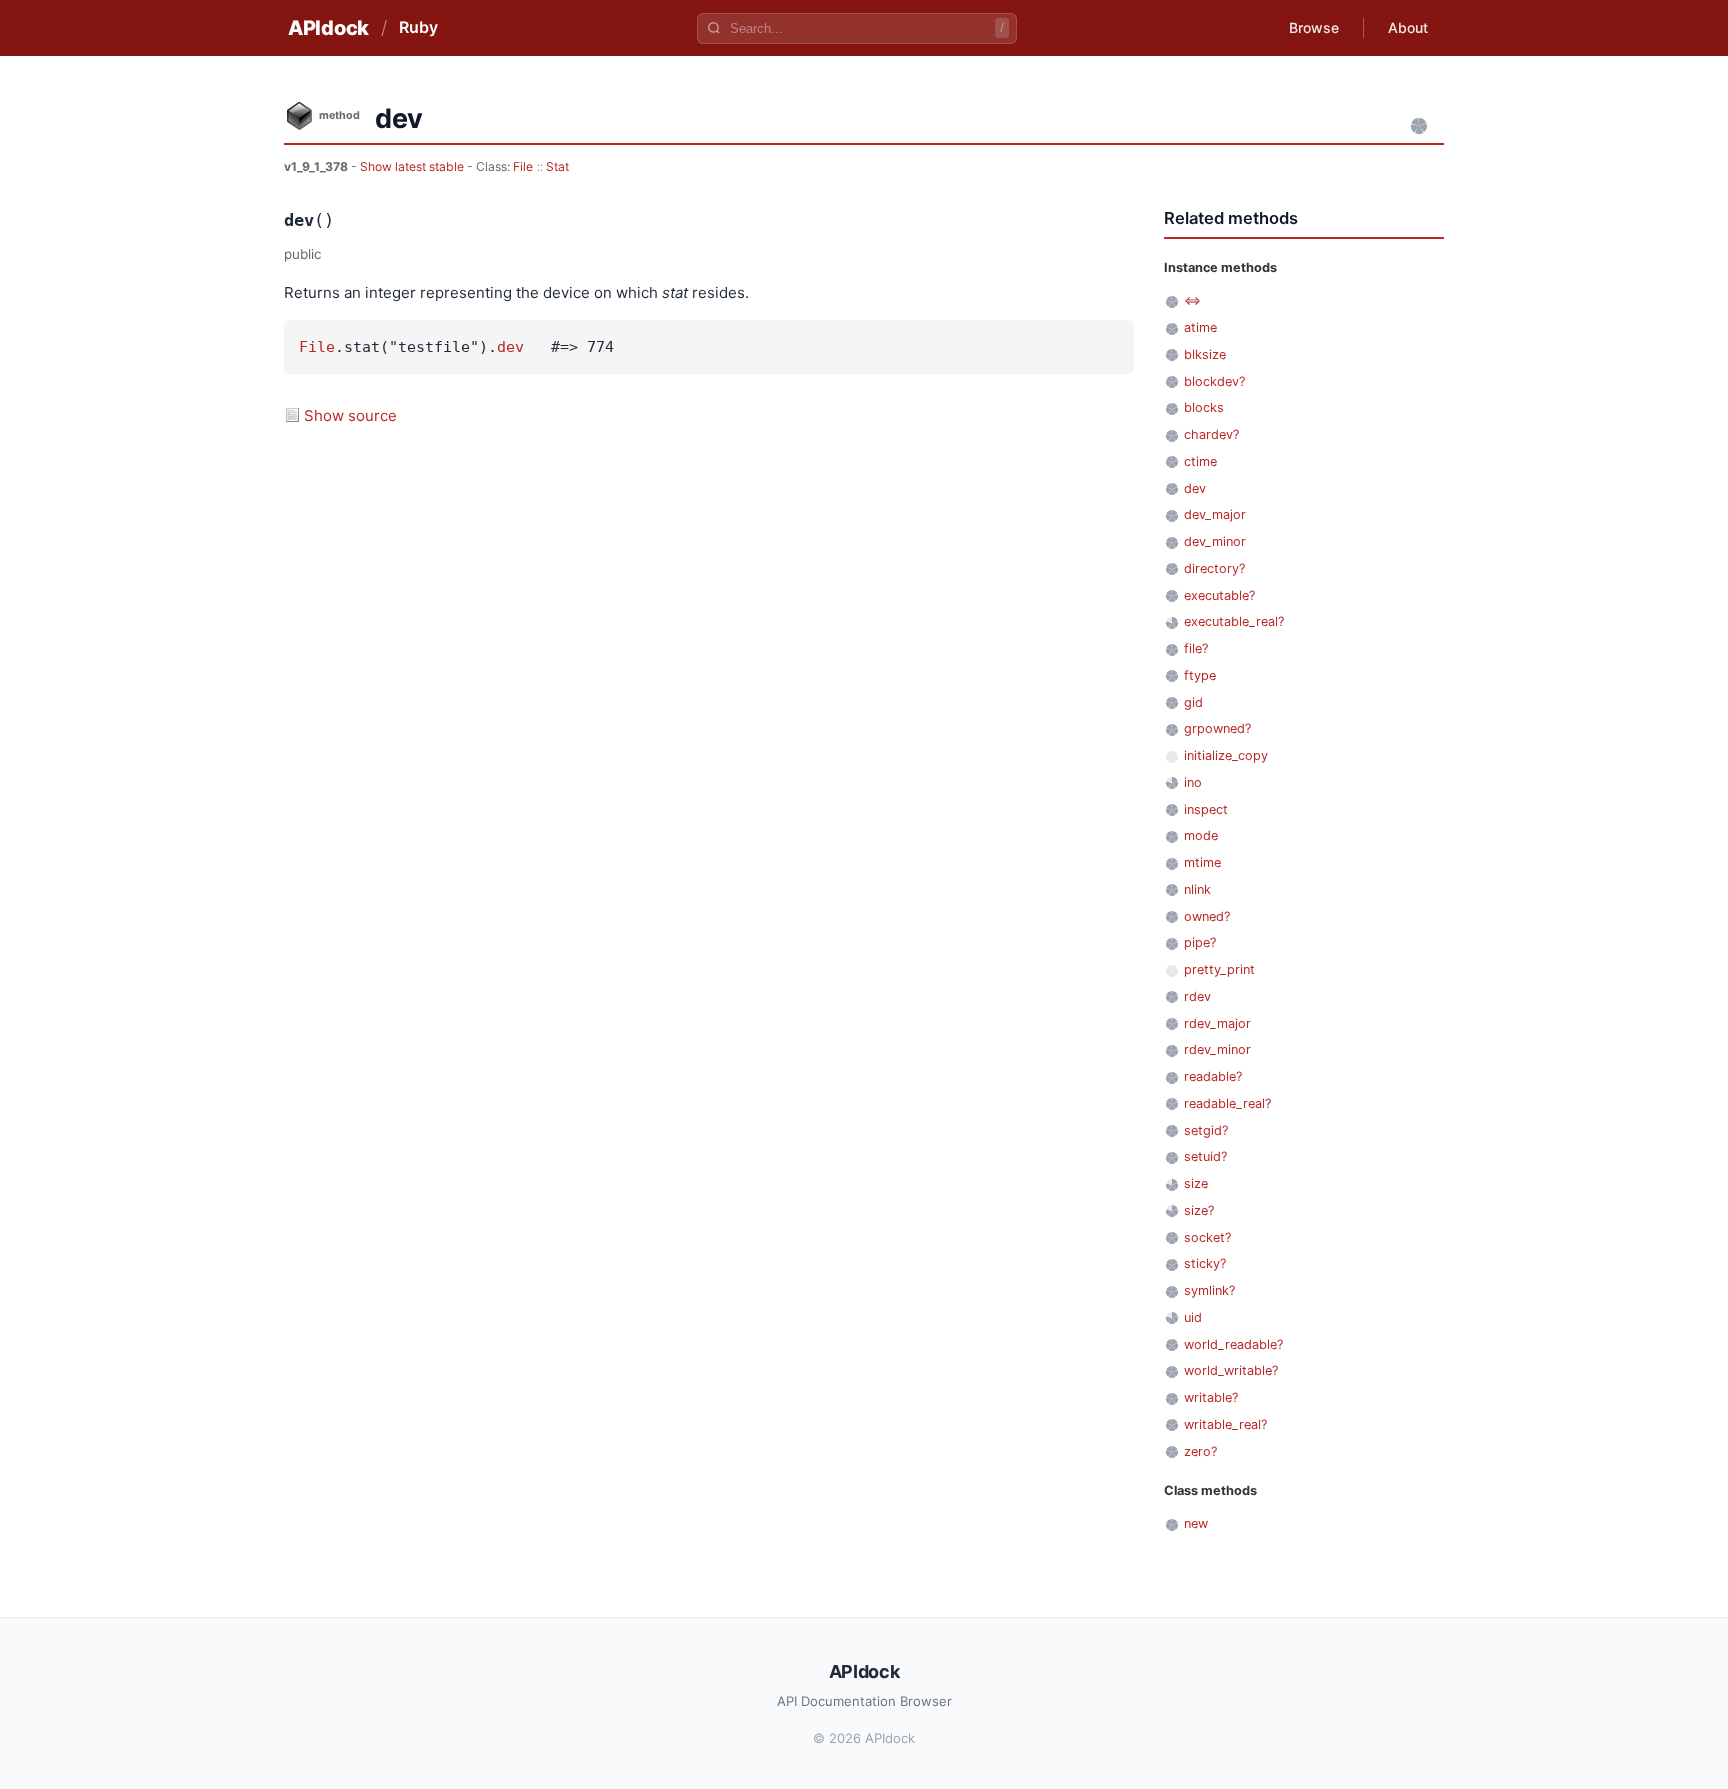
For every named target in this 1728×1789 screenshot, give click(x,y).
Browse (1314, 27)
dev (510, 347)
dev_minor (1215, 541)
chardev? (1211, 434)
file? (1196, 648)
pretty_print (1219, 969)
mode (1201, 835)
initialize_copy (1226, 755)
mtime (1202, 862)
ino (1193, 782)
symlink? (1209, 1290)
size (1196, 1183)
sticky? (1205, 1263)
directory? (1214, 568)
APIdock (328, 28)
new (1196, 1523)
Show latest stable (413, 166)
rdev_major (1217, 1023)
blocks (1204, 407)
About (1408, 27)
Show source (350, 415)
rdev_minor (1217, 1049)
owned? (1207, 916)
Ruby (418, 27)
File (523, 166)
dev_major (1215, 514)
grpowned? (1217, 728)
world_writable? (1231, 1370)
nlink (1197, 889)
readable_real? (1227, 1103)
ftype (1200, 675)
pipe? (1200, 942)
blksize (1205, 354)
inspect (1206, 809)
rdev (1197, 996)
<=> (1192, 300)
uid (1193, 1317)
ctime (1200, 461)
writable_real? (1225, 1424)
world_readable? (1233, 1344)
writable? (1211, 1397)
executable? (1219, 595)
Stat (557, 166)
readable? (1213, 1076)
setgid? (1206, 1130)
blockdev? (1214, 381)
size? (1199, 1210)
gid (1193, 702)
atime (1200, 327)
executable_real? (1234, 621)
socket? (1207, 1237)
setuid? (1205, 1156)
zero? (1200, 1451)
